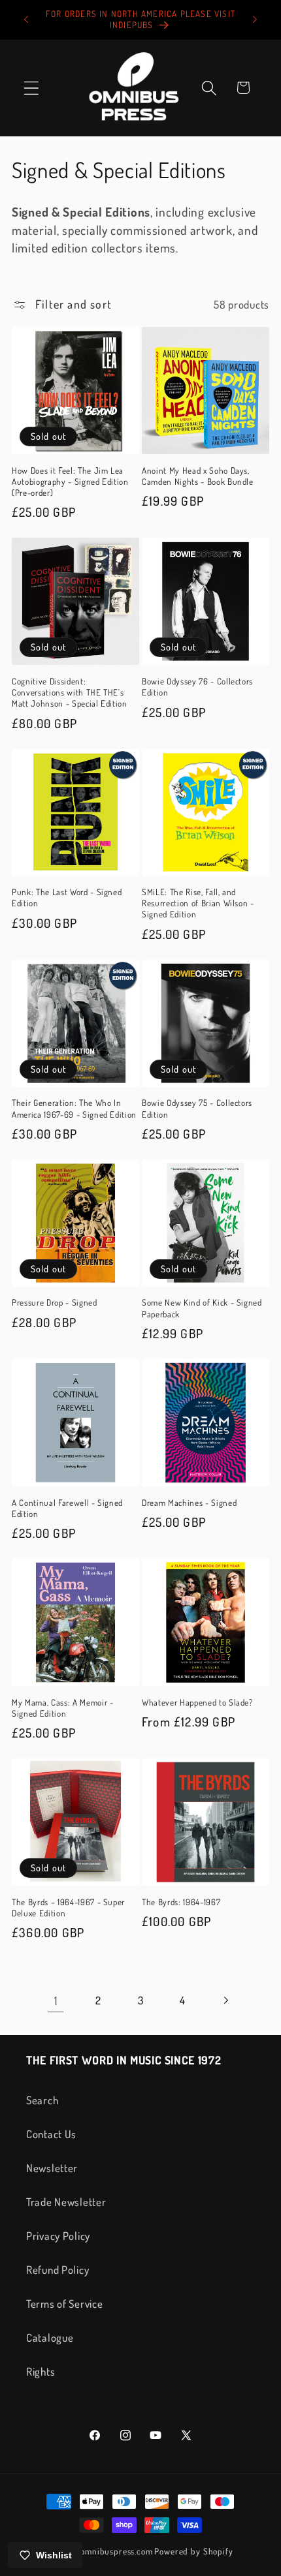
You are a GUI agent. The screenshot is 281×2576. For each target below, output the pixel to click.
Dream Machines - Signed (189, 1502)
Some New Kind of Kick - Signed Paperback (202, 1308)
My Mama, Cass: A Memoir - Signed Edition (63, 1708)
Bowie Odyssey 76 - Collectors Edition (197, 686)
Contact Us (51, 2134)
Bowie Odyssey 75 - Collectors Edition (197, 1108)
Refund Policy (58, 2270)
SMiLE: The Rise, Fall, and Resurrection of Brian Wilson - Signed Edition (198, 903)
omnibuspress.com (116, 2551)
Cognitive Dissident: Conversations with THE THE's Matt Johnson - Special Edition (70, 692)
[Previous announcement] (26, 20)
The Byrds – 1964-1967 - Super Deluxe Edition (68, 1907)
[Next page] (225, 2000)
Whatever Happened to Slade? (197, 1702)
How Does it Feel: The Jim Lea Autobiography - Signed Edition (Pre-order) (70, 481)
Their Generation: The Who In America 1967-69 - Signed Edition (74, 1108)
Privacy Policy (58, 2236)
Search (42, 2100)
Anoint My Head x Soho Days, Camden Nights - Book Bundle (198, 476)
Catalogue (50, 2338)
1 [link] (56, 2001)
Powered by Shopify (193, 2551)
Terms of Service (65, 2304)
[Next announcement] (255, 20)
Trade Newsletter (66, 2202)
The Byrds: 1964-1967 (181, 1902)
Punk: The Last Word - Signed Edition (67, 897)
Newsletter (52, 2168)
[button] (32, 88)
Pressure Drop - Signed (55, 1302)
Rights (41, 2371)
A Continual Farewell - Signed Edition (67, 1508)
